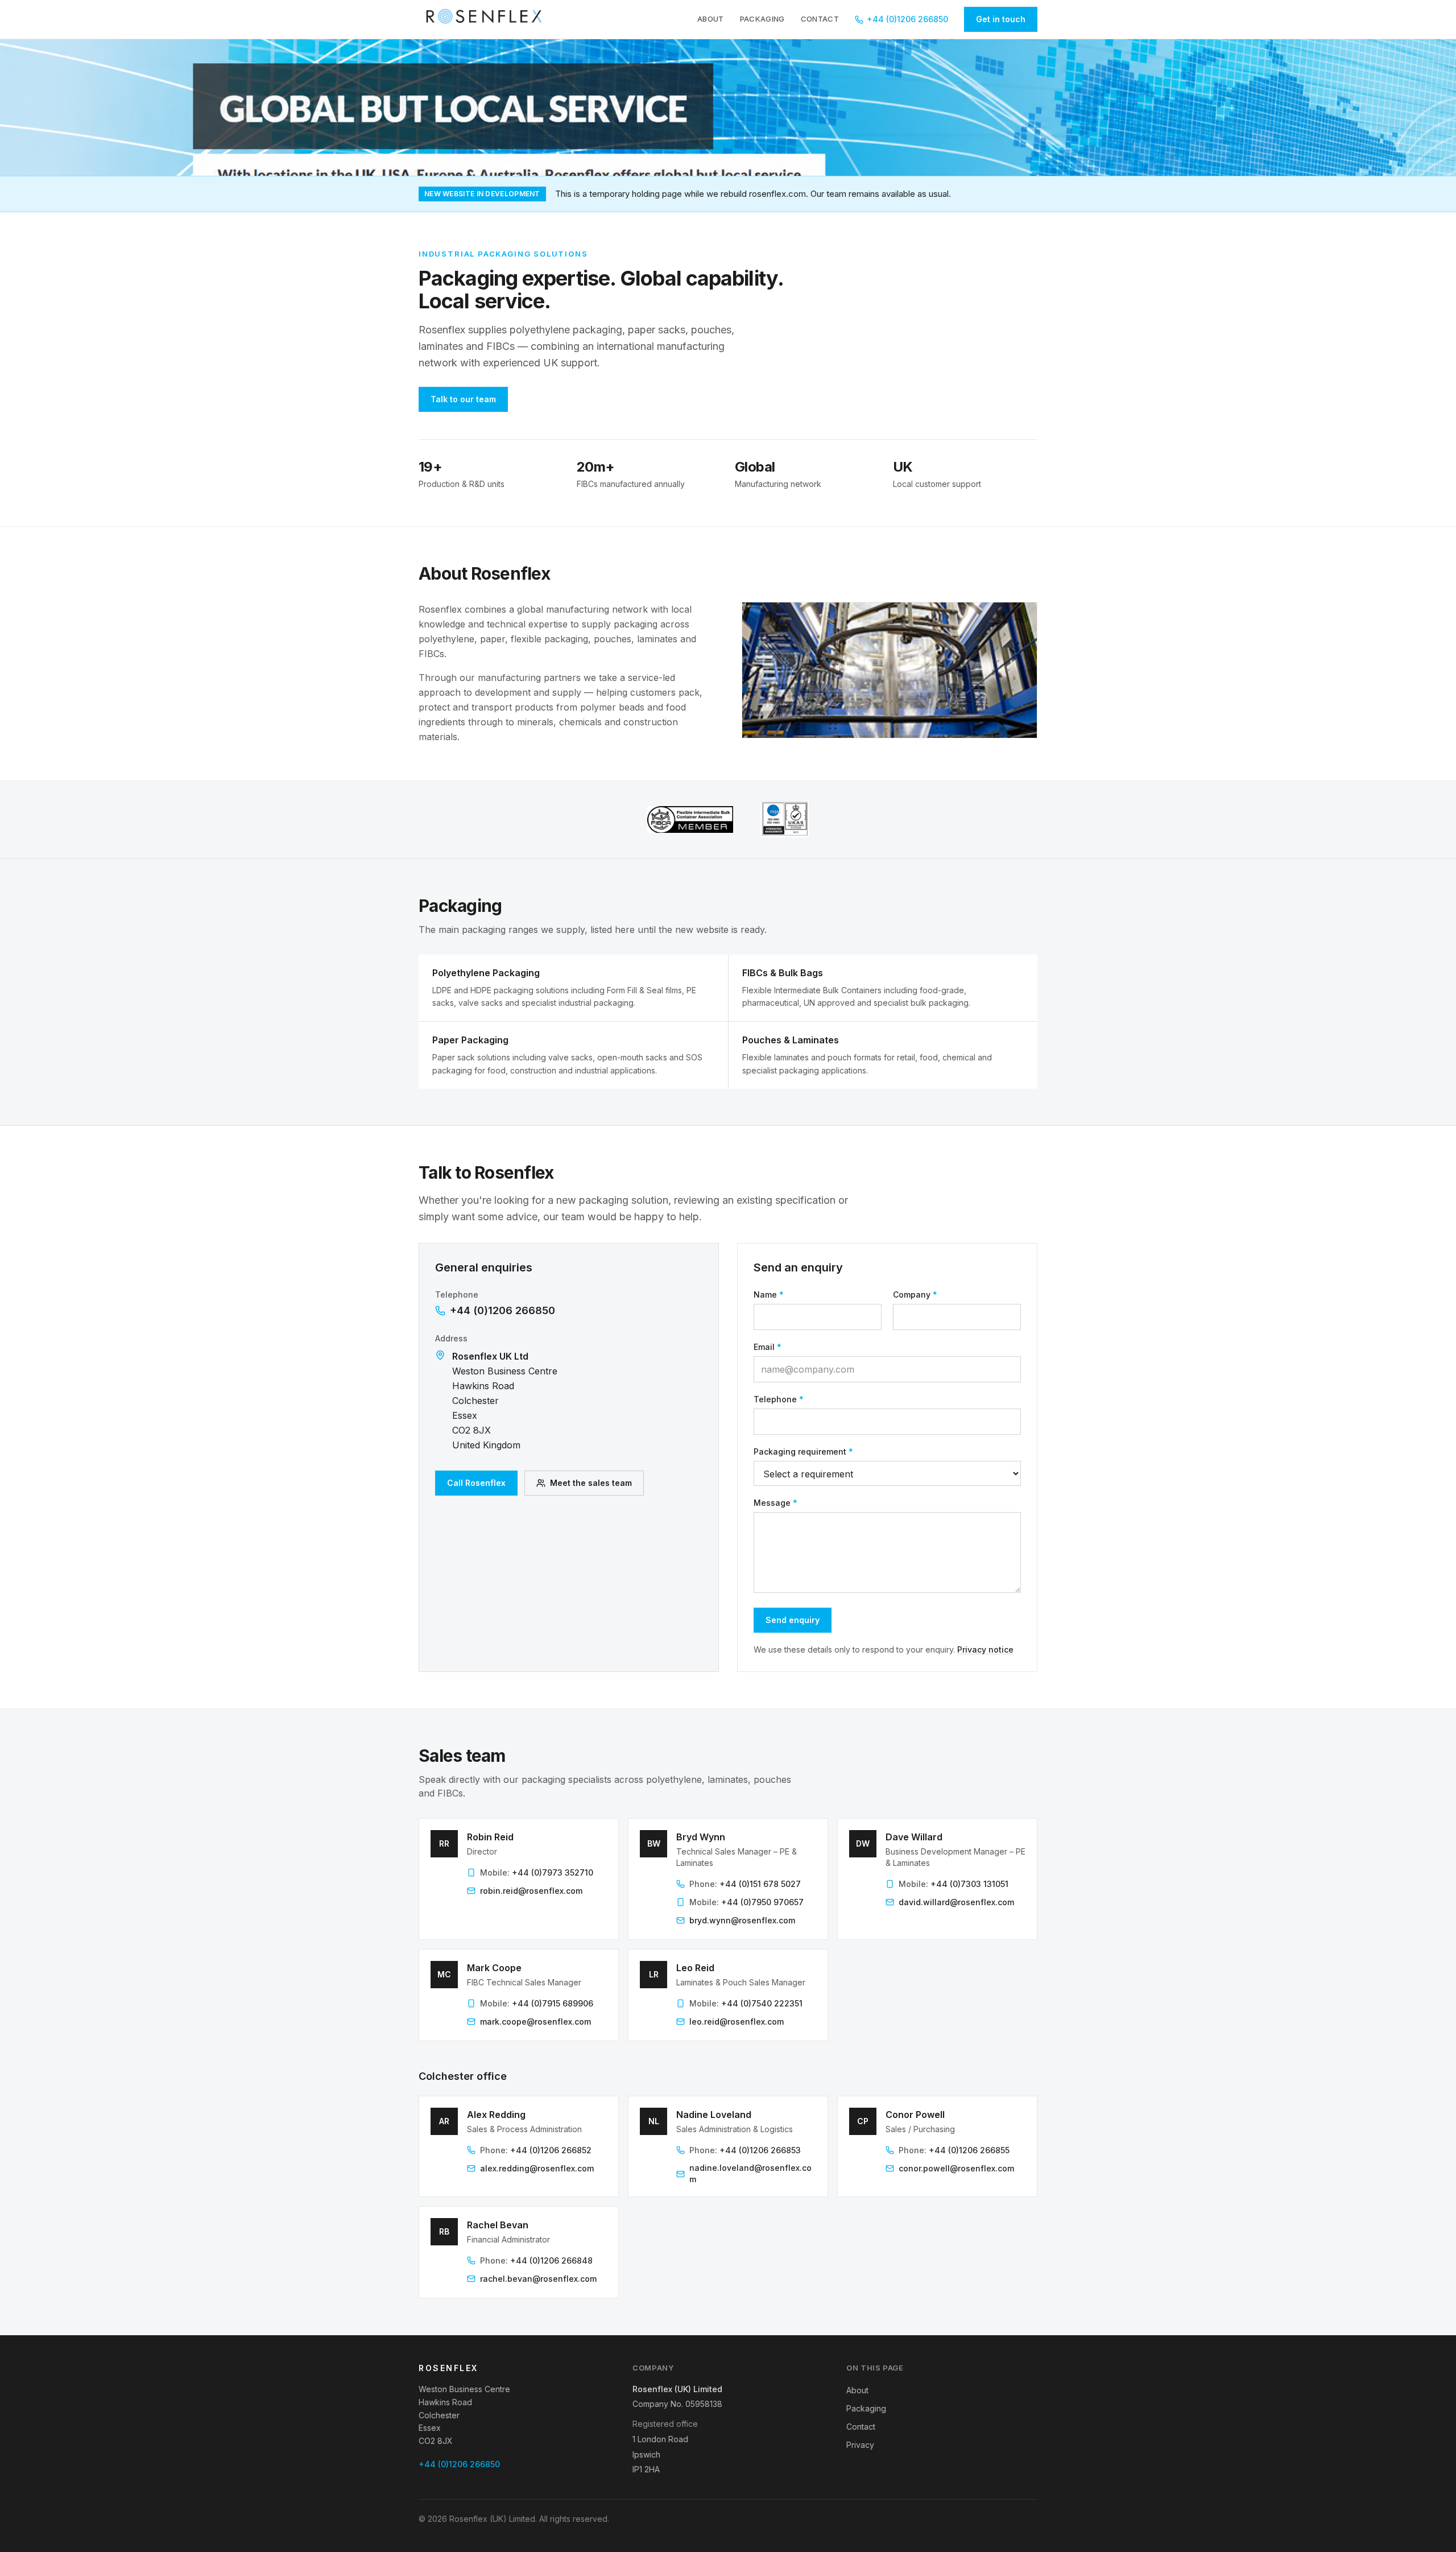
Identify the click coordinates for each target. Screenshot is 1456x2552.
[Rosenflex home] (487, 19)
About (711, 19)
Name (769, 1294)
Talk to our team (463, 399)
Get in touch (1001, 19)
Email (768, 1347)
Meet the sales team (591, 1483)
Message (775, 1503)
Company (915, 1294)
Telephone (779, 1399)
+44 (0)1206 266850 (907, 19)
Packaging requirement (803, 1451)
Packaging (762, 19)
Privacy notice (985, 1649)
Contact (820, 19)
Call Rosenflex (476, 1483)
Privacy (860, 2445)
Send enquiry (793, 1620)
